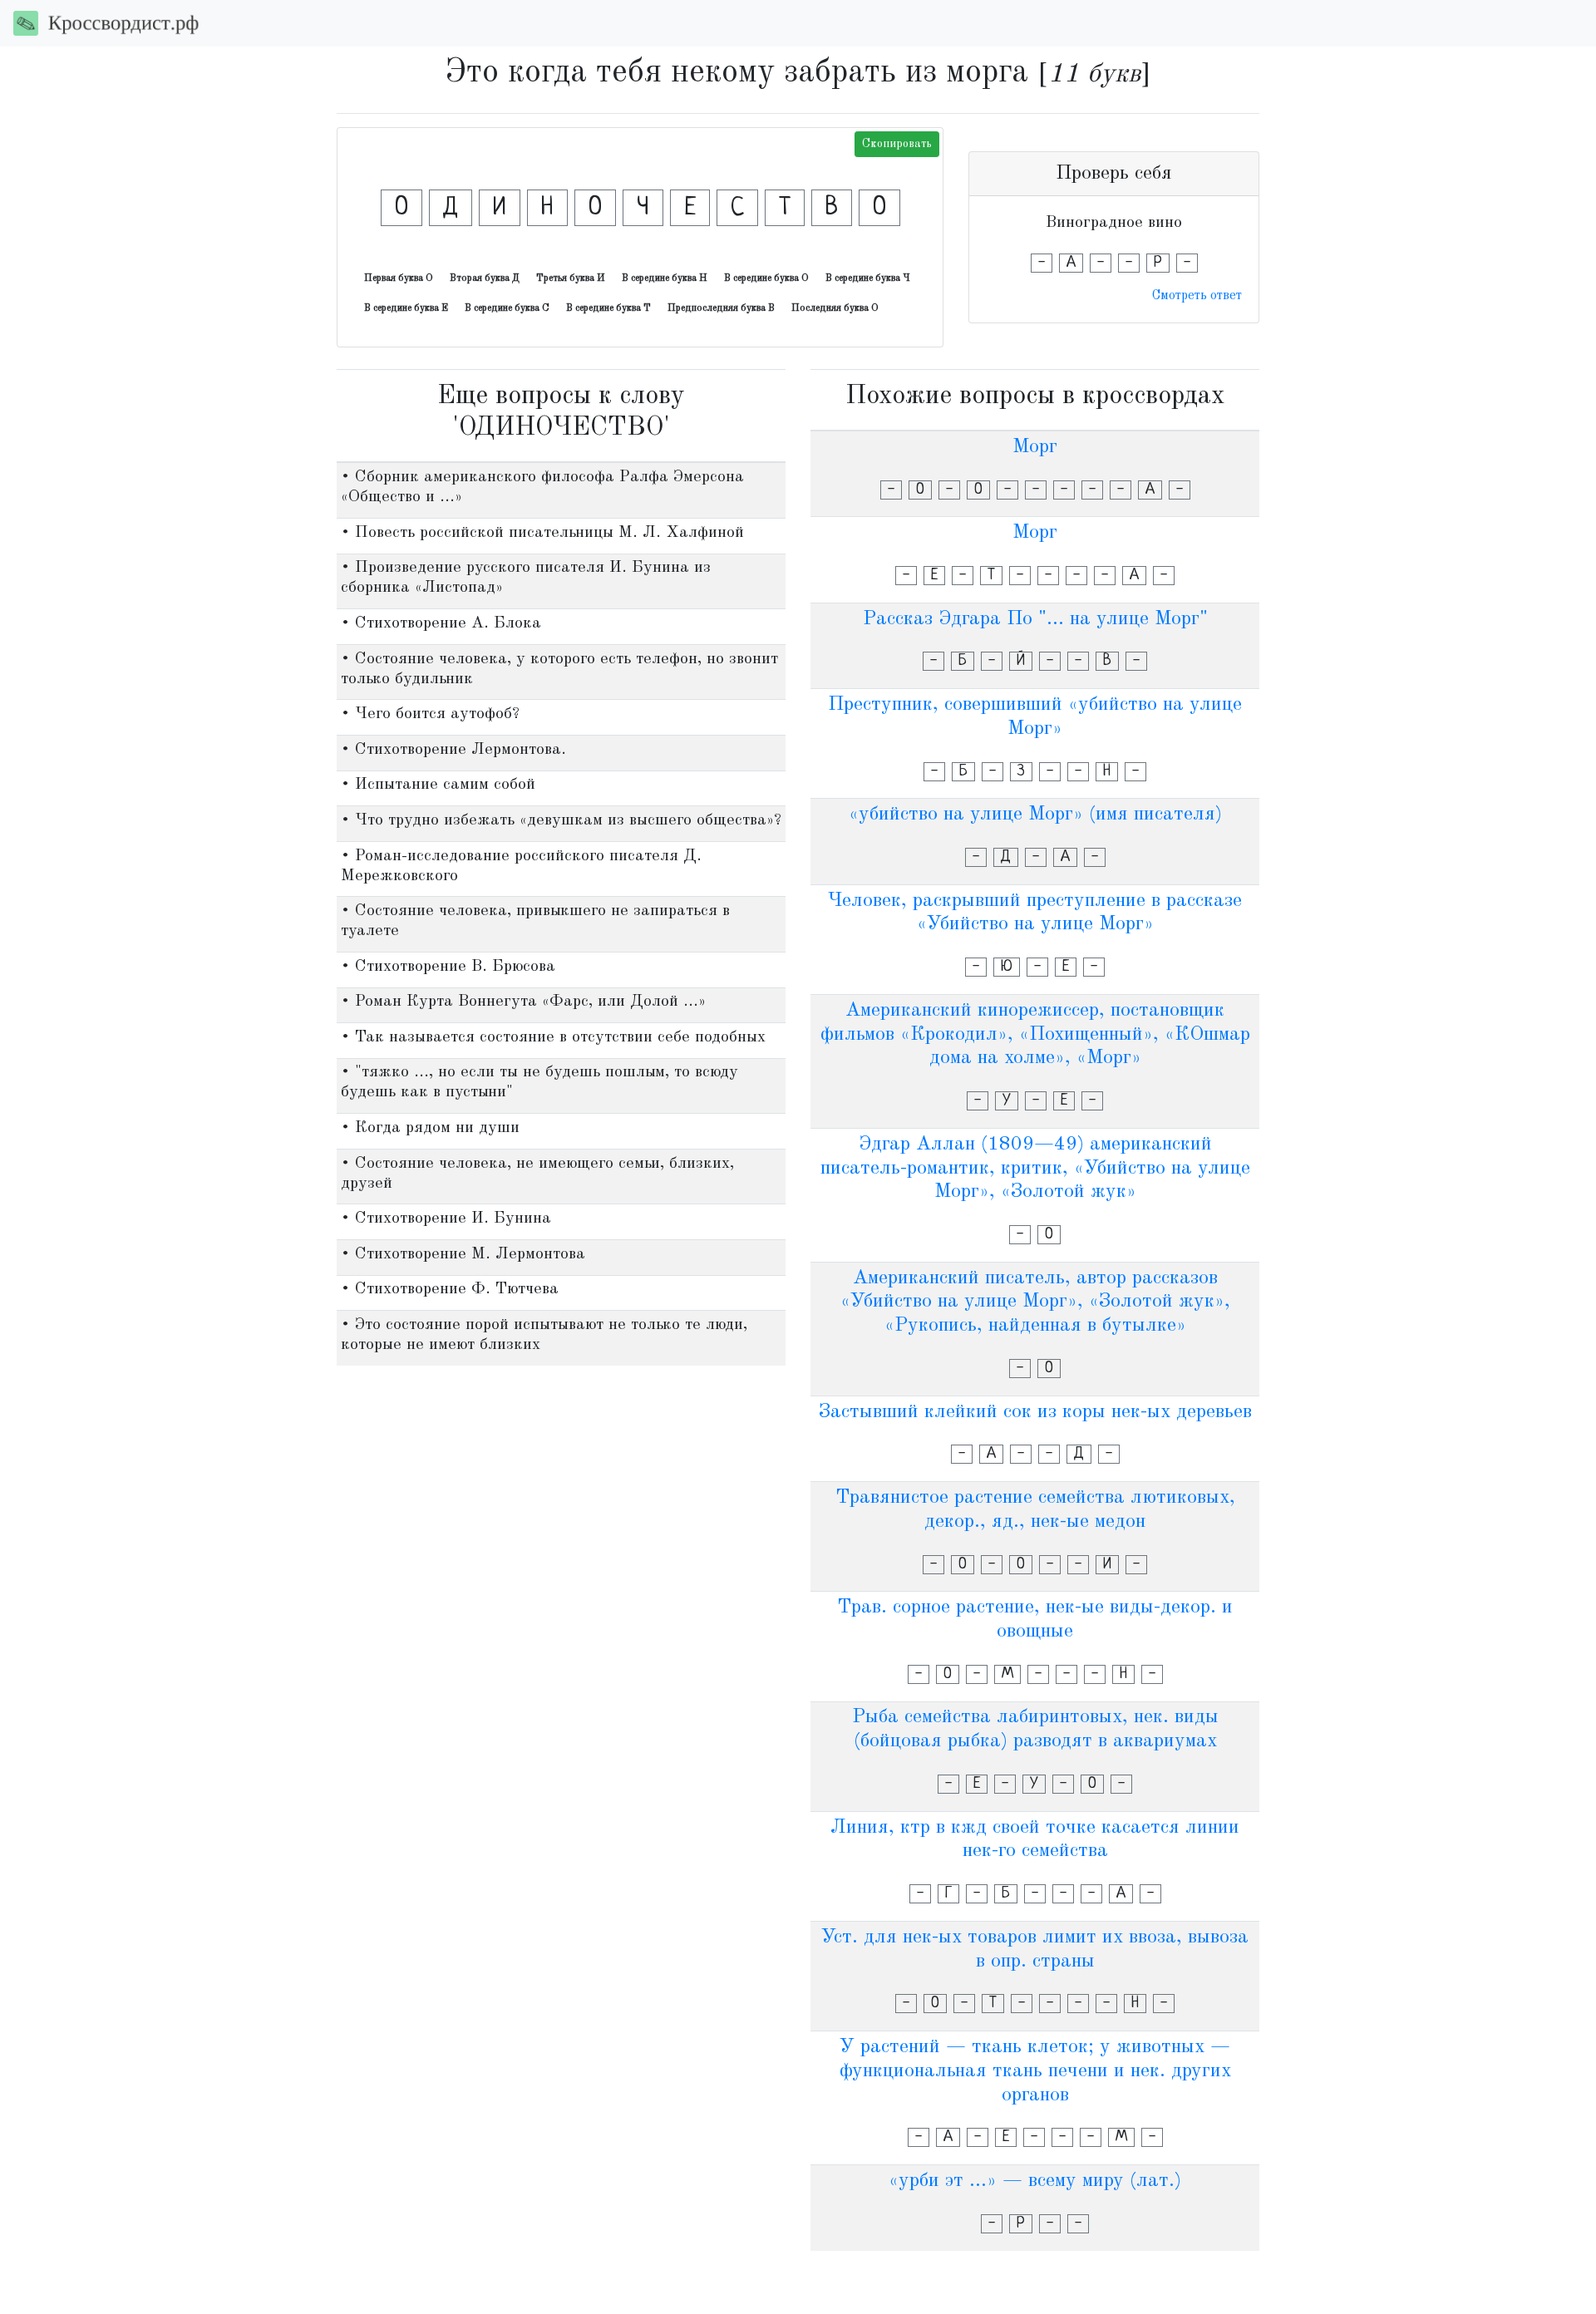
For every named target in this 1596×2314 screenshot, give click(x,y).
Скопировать (897, 144)
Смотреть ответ (1197, 296)
